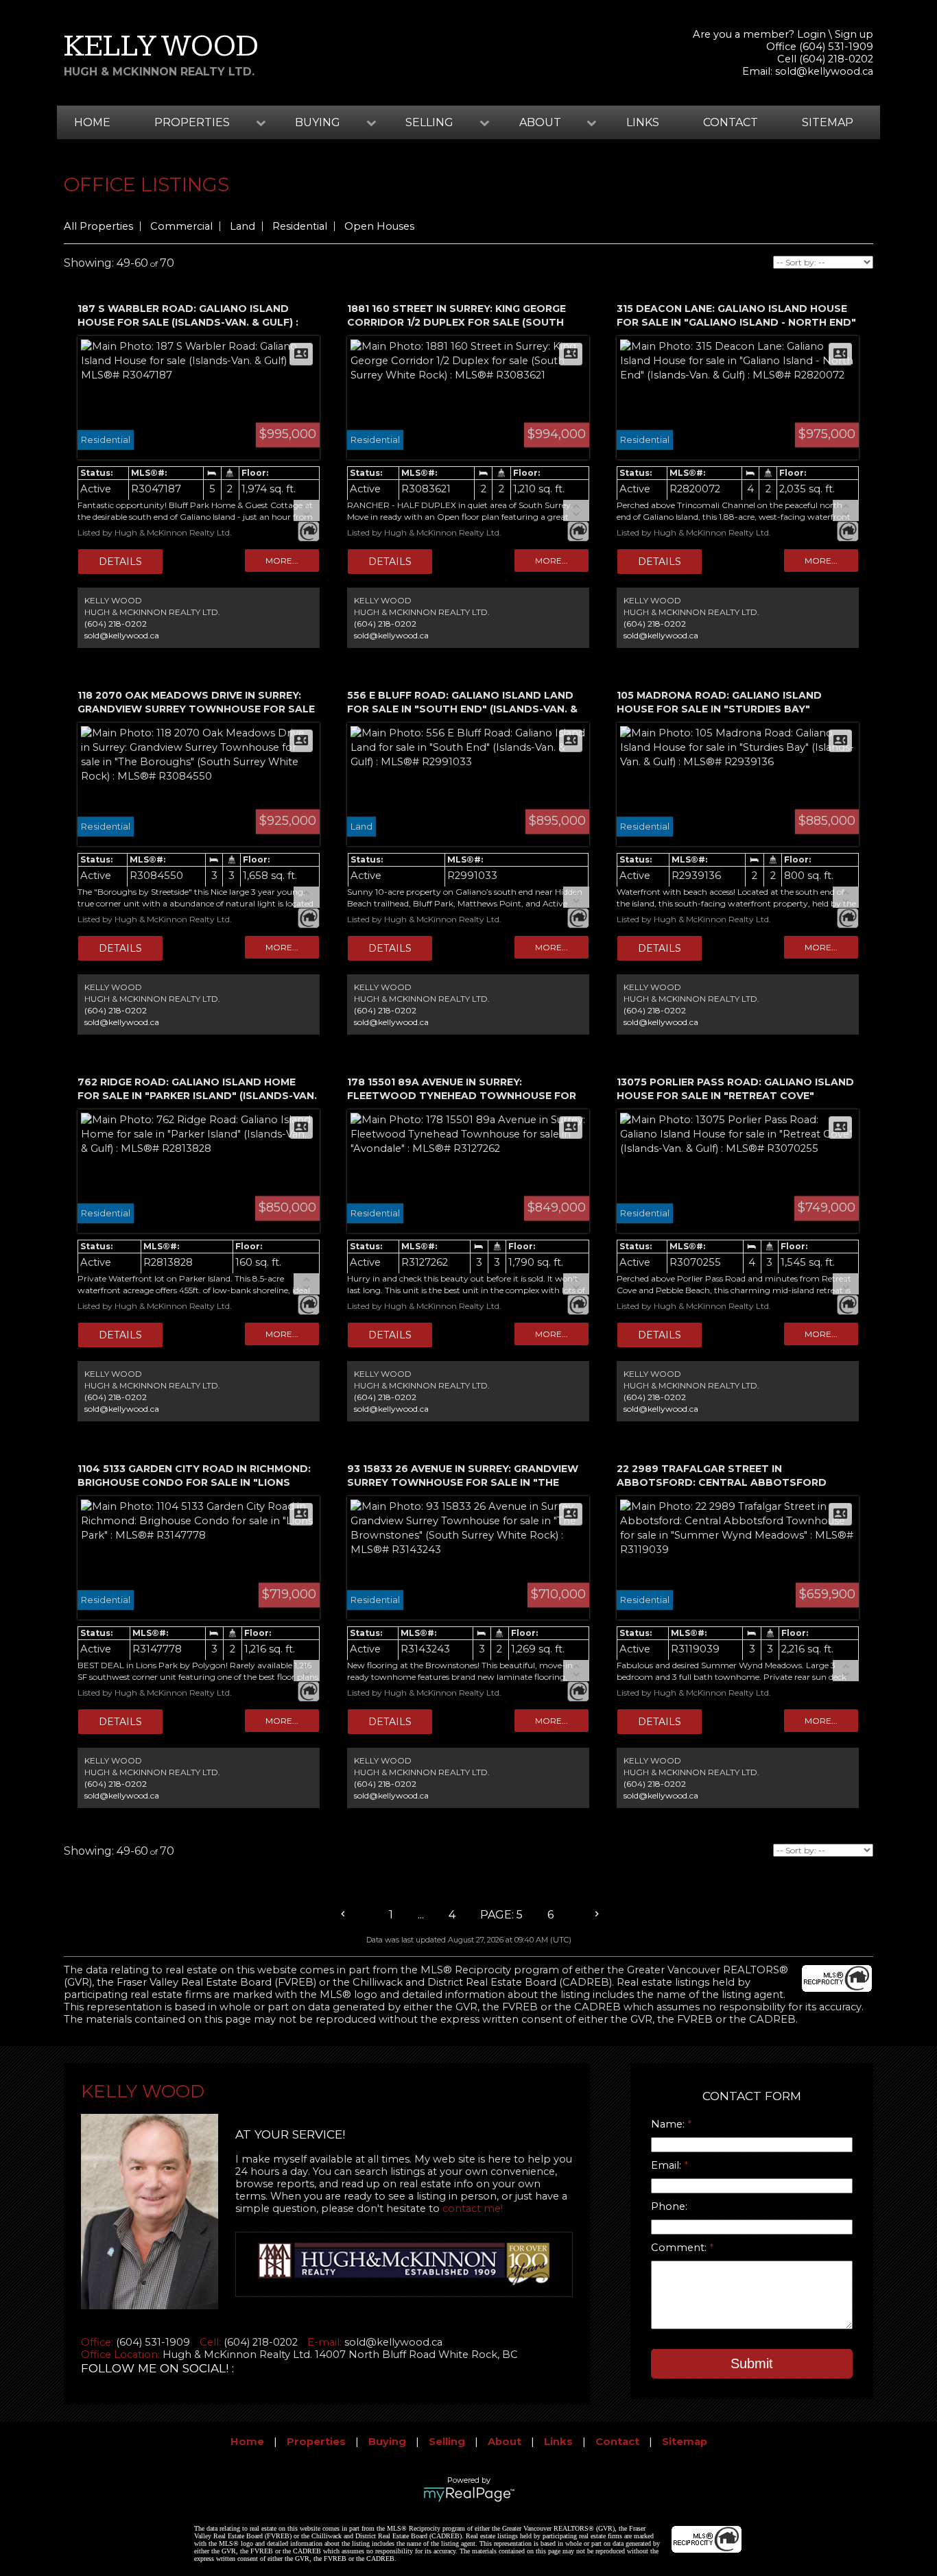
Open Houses (379, 226)
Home (92, 122)
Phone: (669, 2206)
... (421, 1915)
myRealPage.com (469, 2494)
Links (643, 122)
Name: (669, 2124)
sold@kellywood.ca (824, 71)
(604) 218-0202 (116, 624)
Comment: (680, 2248)
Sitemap (828, 122)
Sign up (854, 34)
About (505, 2442)
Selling (447, 2442)
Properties (316, 2442)
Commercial (181, 226)
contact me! (473, 2208)
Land (242, 226)
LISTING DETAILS (120, 562)
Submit (752, 2363)
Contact (731, 122)
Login (811, 34)
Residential (300, 226)
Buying (387, 2442)
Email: (667, 2165)
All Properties (98, 226)
